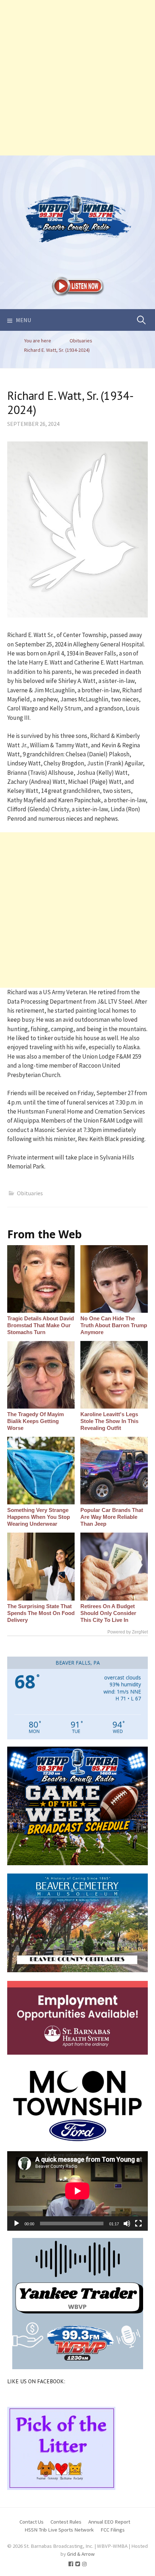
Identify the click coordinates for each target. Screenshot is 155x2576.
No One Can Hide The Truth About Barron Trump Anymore (114, 1325)
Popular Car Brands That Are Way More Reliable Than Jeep (112, 1517)
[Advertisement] (77, 78)
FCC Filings (113, 2530)
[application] (77, 2191)
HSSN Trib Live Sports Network (59, 2530)
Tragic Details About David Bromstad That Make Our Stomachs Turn (41, 1325)
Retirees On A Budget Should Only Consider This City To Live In (108, 1613)
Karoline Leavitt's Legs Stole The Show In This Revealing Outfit (109, 1421)
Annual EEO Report (109, 2522)
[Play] (17, 2223)
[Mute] (127, 2223)
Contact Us (32, 2522)
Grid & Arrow (81, 2554)
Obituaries (30, 1193)
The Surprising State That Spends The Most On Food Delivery (41, 1613)
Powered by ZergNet (128, 1632)
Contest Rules (66, 2522)
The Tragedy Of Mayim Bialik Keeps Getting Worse (36, 1421)
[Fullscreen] (138, 2223)
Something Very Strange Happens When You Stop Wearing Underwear (39, 1517)
